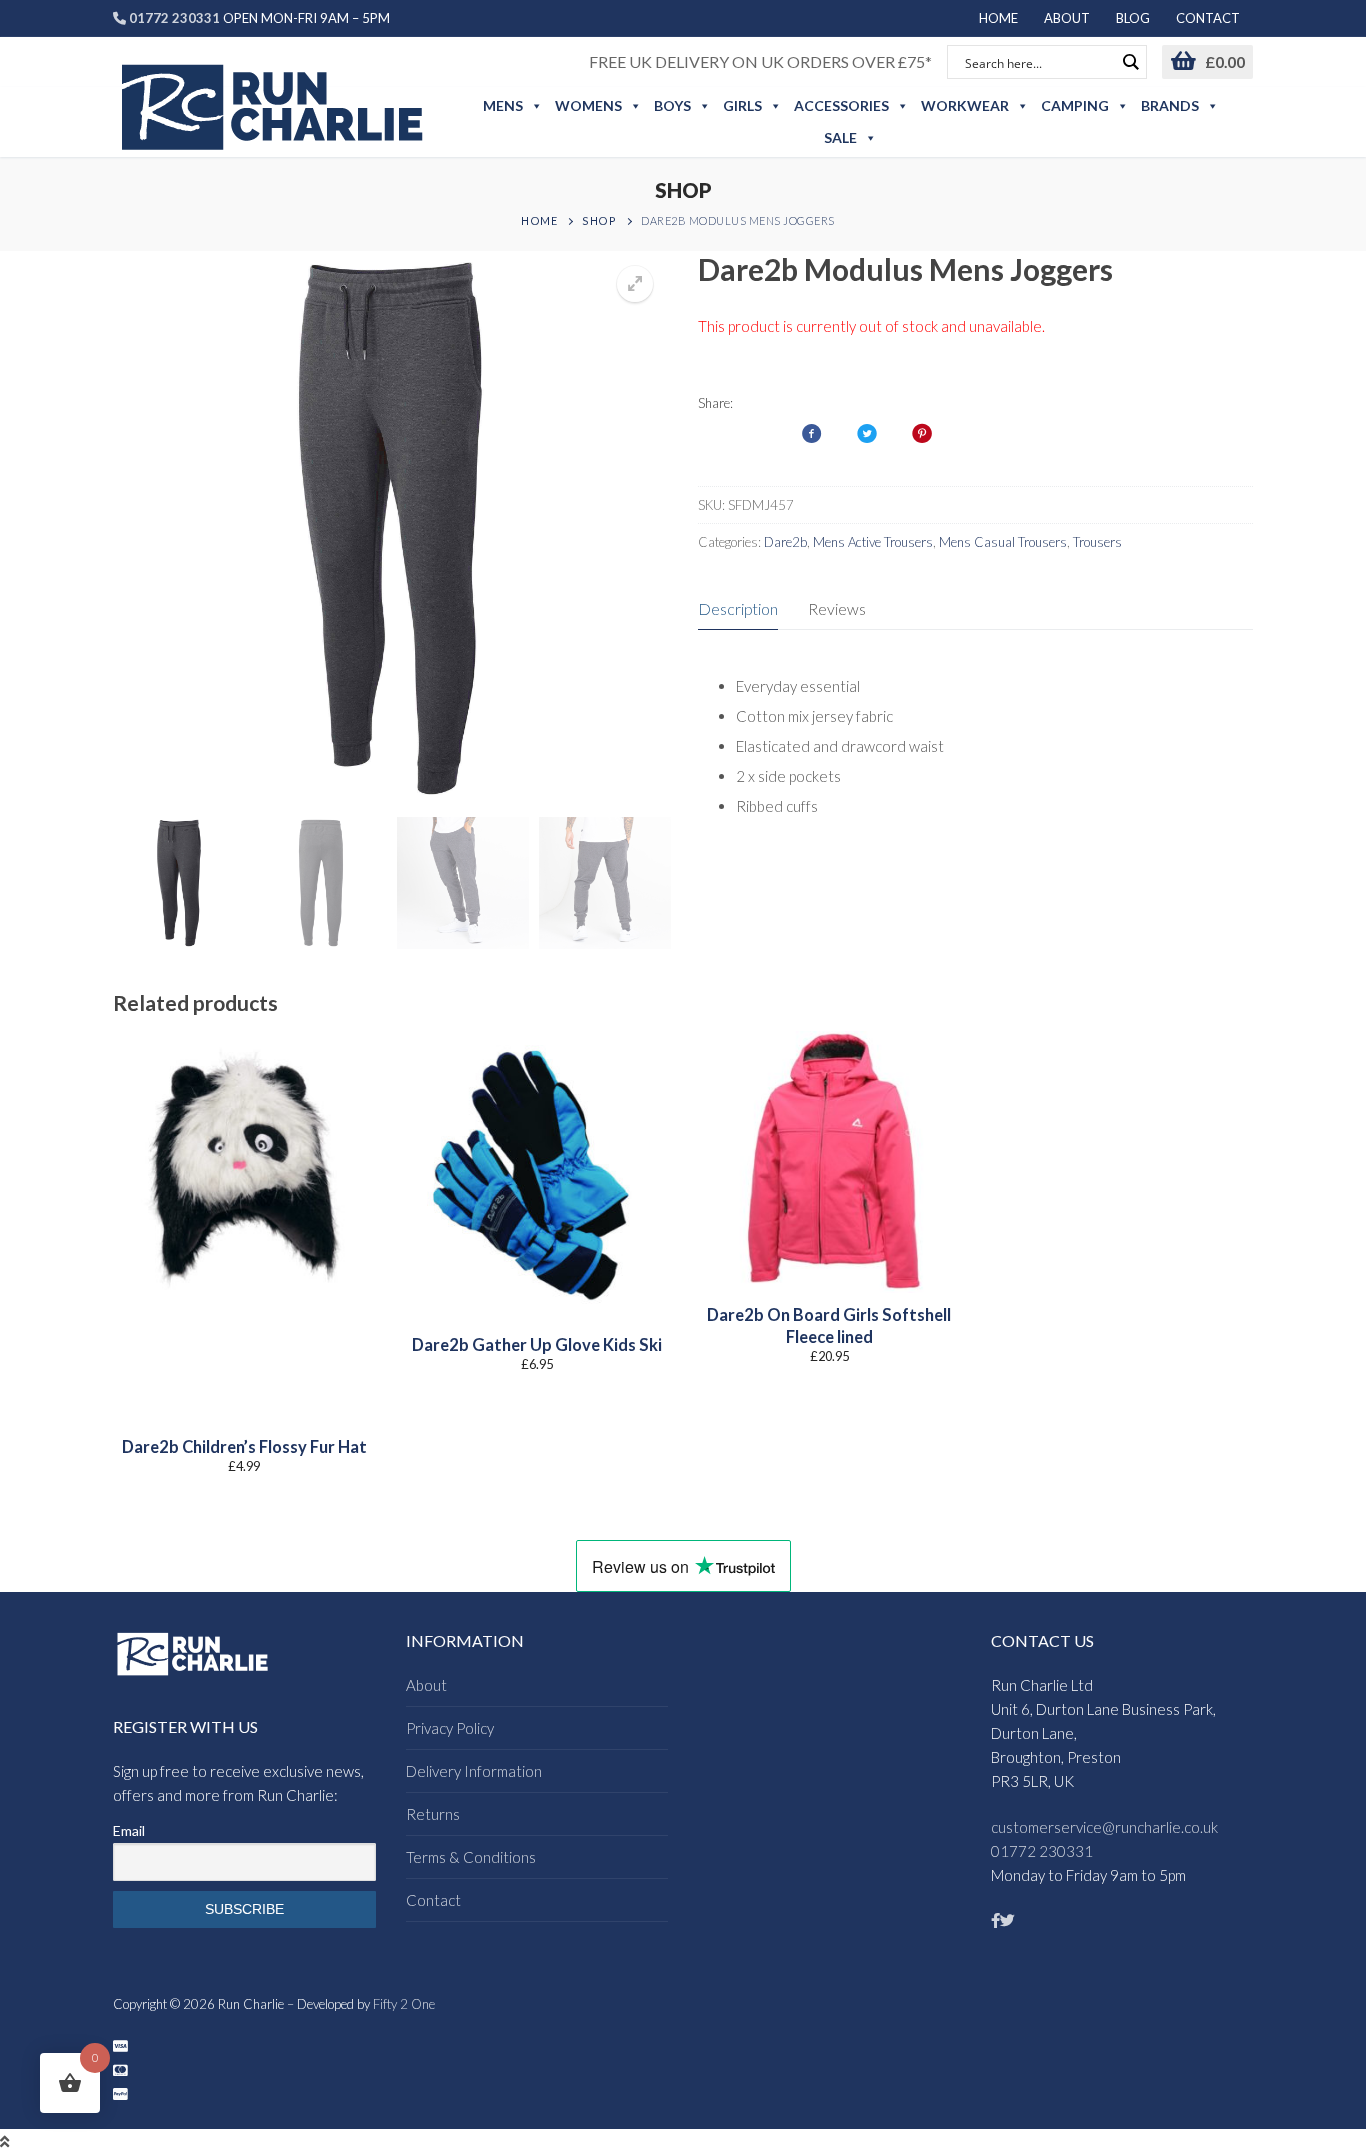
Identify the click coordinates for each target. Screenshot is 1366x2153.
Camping (1075, 105)
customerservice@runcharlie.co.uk (1104, 1827)
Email (129, 1830)
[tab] (738, 610)
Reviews (837, 608)
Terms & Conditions (471, 1857)
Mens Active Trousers (873, 542)
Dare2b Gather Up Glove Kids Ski (537, 1345)
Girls (742, 105)
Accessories (841, 105)
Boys (672, 105)
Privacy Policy (450, 1728)
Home (539, 220)
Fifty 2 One (404, 2004)
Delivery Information (474, 1771)
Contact (433, 1900)
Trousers (1097, 542)
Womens (588, 105)
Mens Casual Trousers (1003, 542)
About (426, 1685)
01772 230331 (1042, 1851)
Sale (840, 137)
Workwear (965, 105)
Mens (503, 105)
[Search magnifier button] (1130, 62)
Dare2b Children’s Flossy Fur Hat (244, 1447)
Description (738, 608)
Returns (433, 1814)
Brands (1170, 105)
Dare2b (785, 542)
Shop (599, 220)
